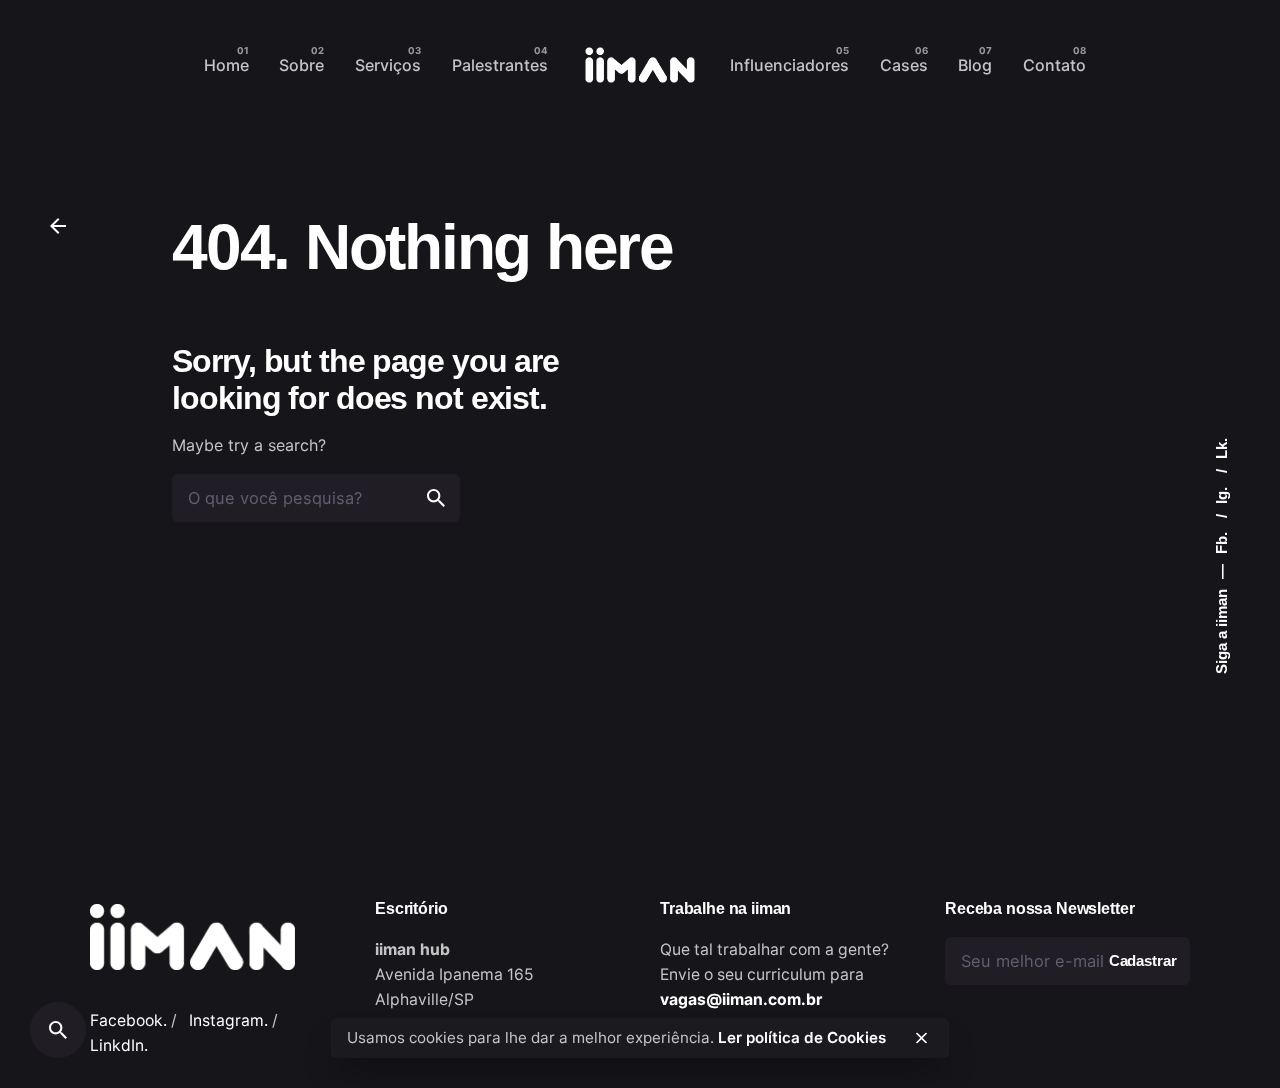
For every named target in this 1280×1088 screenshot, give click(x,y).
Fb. (1221, 541)
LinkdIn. (119, 1045)
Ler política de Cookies (802, 1037)
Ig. (1221, 493)
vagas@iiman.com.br (741, 999)
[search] (436, 498)
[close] (921, 1038)
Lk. (1221, 448)
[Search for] (316, 498)
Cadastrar (1143, 961)
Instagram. (228, 1020)
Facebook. (128, 1020)
